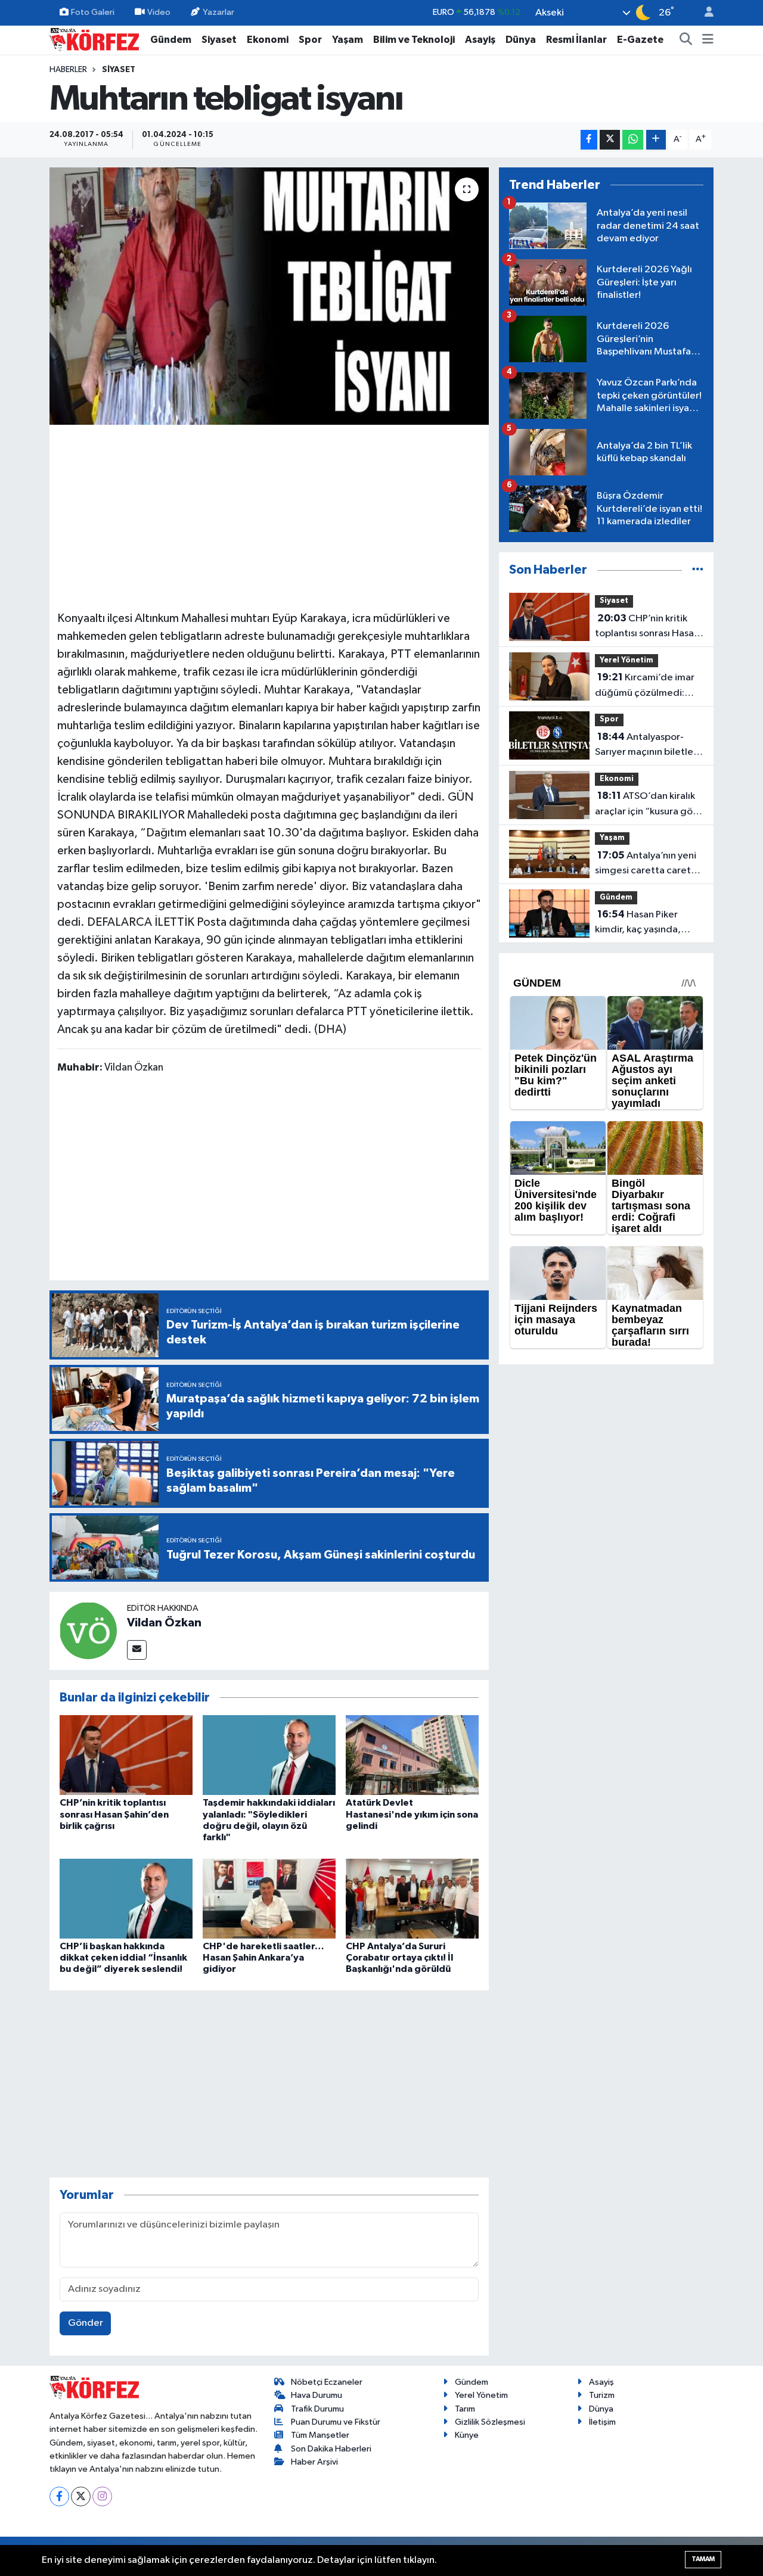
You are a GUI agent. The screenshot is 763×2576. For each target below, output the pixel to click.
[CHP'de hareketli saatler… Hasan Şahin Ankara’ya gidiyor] (269, 1898)
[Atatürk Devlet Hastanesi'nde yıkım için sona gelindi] (412, 1755)
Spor (310, 40)
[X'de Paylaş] (610, 140)
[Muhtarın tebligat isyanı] (269, 296)
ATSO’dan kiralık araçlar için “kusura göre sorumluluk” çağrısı (649, 805)
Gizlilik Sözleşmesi (490, 2422)
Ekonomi (268, 40)
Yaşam (348, 40)
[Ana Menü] (708, 40)
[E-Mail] (137, 1650)
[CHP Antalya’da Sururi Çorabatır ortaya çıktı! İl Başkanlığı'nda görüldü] (412, 1898)
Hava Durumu (317, 2395)
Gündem (171, 40)
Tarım (465, 2409)
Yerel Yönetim (626, 660)
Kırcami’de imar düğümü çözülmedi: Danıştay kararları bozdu (649, 686)
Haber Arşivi (314, 2462)
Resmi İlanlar (576, 40)
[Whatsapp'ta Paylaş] (633, 140)
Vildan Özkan (164, 1623)
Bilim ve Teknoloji (414, 40)
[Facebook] (59, 2496)
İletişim (602, 2422)
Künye (467, 2435)
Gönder (86, 2323)
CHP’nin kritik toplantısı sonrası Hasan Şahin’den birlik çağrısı (114, 1814)
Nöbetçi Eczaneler (327, 2382)
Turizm (602, 2395)
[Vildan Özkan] (88, 1631)
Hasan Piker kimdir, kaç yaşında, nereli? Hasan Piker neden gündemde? (638, 923)
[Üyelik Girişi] (704, 13)
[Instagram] (102, 2496)
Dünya (521, 40)
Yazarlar (218, 12)
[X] (81, 2496)
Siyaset (219, 40)
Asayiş (480, 40)
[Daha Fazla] (656, 140)
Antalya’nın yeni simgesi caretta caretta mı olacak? (648, 864)
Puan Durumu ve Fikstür (336, 2422)
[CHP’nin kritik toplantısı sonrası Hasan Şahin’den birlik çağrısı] (126, 1755)
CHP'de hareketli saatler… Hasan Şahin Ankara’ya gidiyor (263, 1958)
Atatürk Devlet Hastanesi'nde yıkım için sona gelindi (412, 1814)
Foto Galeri (93, 12)
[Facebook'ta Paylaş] (589, 140)
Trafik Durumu (317, 2409)
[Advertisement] (269, 516)
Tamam (703, 2559)
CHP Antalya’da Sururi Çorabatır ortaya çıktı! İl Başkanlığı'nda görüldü (399, 1958)
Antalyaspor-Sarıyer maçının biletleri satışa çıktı (647, 746)
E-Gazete (640, 40)
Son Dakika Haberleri (331, 2449)
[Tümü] (698, 570)
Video (159, 12)
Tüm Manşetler (320, 2435)
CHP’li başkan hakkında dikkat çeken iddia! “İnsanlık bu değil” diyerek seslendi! (123, 1958)
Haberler (68, 70)
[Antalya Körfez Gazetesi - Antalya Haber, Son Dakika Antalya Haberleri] (94, 39)
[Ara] (686, 40)
